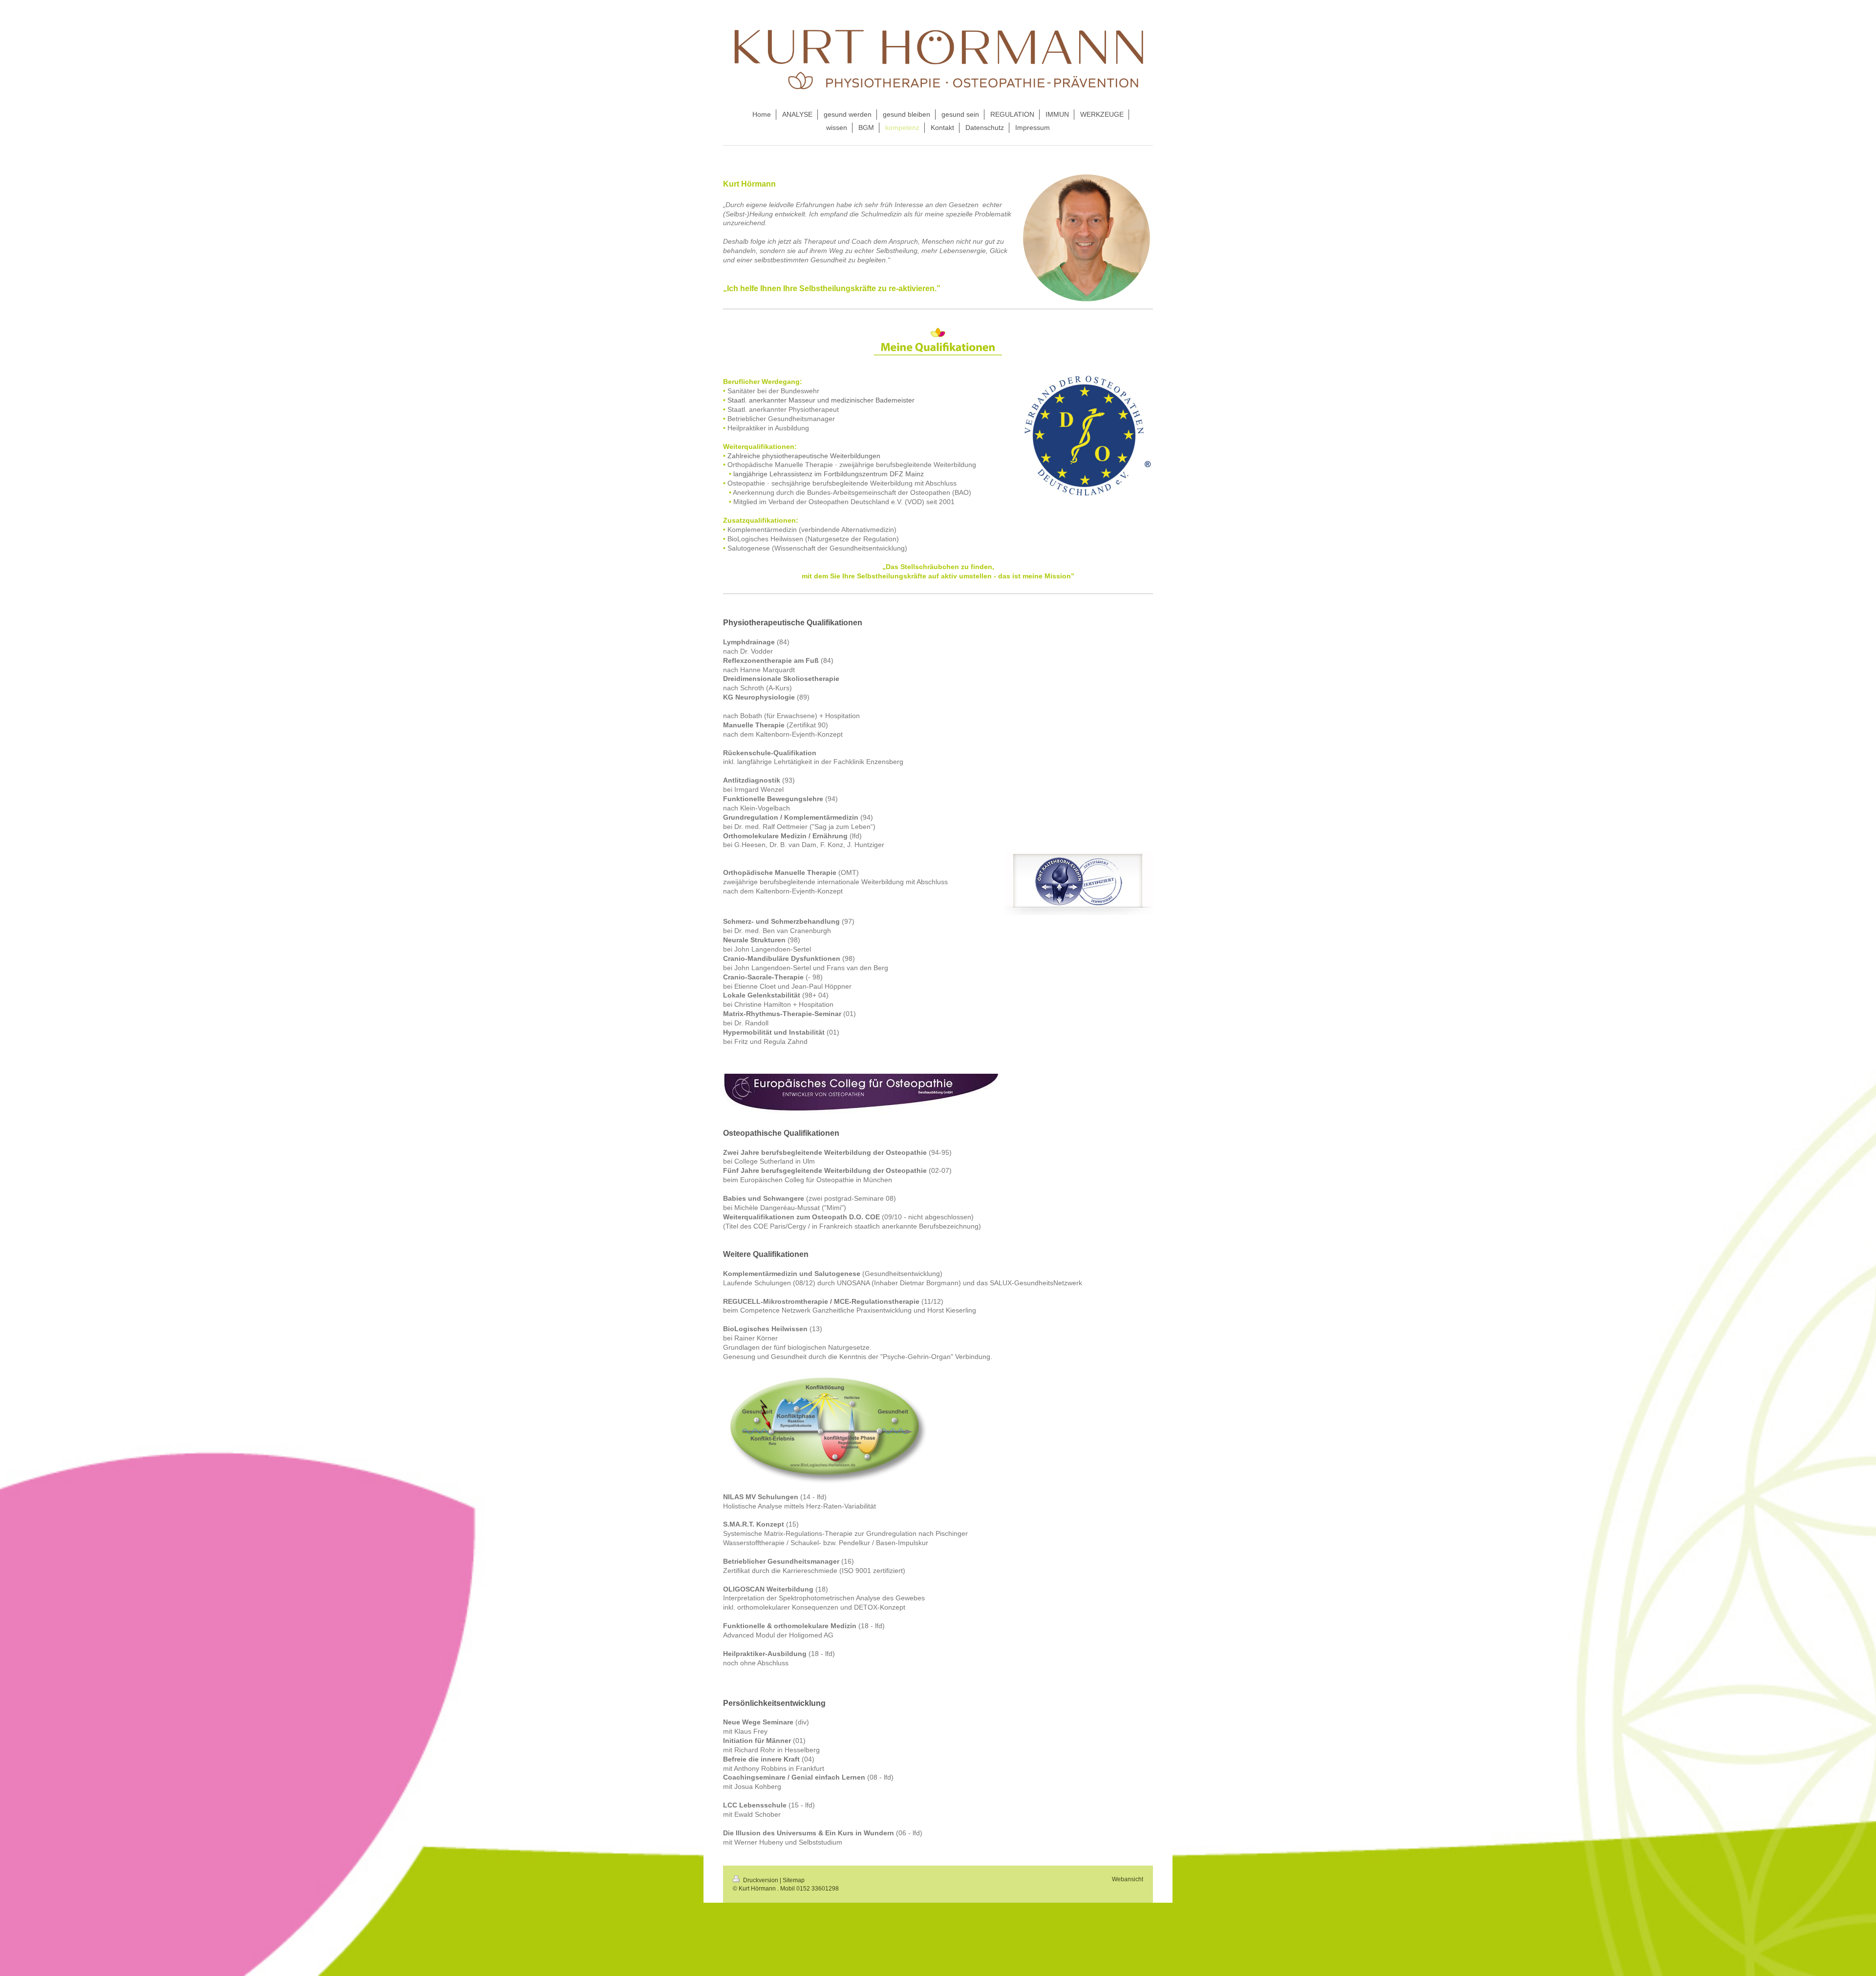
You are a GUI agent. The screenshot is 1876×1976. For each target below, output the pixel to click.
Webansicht (1128, 1879)
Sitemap (794, 1880)
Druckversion (761, 1880)
